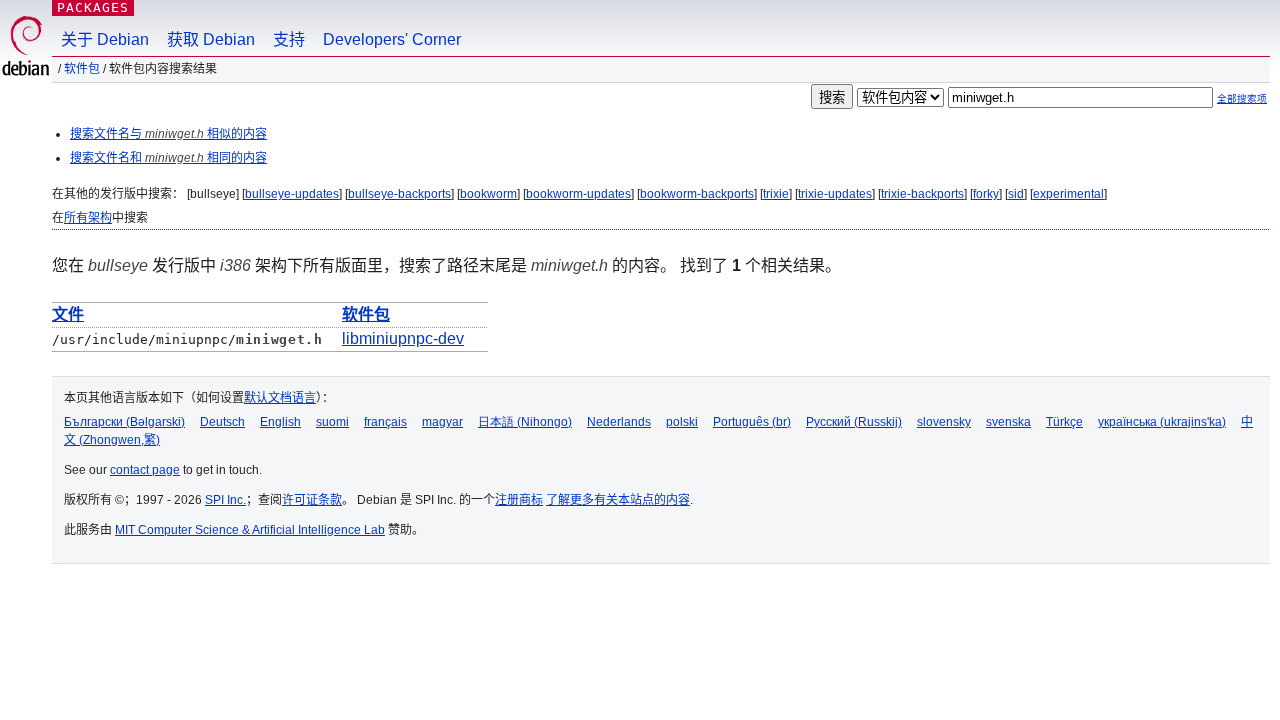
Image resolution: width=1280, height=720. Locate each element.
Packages (93, 7)
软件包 (82, 69)
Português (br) (752, 422)
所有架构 (88, 218)
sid (1016, 194)
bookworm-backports (697, 194)
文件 (68, 314)
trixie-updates (835, 194)
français (385, 422)
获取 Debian (211, 39)
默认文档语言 (280, 398)
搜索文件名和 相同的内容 (168, 158)
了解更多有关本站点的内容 (618, 500)
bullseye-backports (399, 194)
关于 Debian (105, 39)
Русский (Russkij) (854, 422)
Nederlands (619, 422)
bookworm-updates (578, 194)
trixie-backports (922, 194)
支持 (289, 39)
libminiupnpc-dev (403, 338)
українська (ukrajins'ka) (1162, 422)
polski (682, 422)
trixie (776, 194)
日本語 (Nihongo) (525, 422)
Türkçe (1064, 422)
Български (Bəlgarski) (124, 422)
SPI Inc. (225, 500)
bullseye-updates (292, 194)
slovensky (944, 422)
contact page (145, 470)
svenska (1008, 422)
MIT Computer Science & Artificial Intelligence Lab (250, 530)
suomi (332, 422)
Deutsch (222, 422)
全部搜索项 (1242, 98)
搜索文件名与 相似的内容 (168, 134)
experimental (1068, 194)
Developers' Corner (392, 39)
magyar (442, 422)
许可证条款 (312, 500)
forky (986, 194)
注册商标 (519, 500)
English (280, 422)
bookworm (488, 194)
